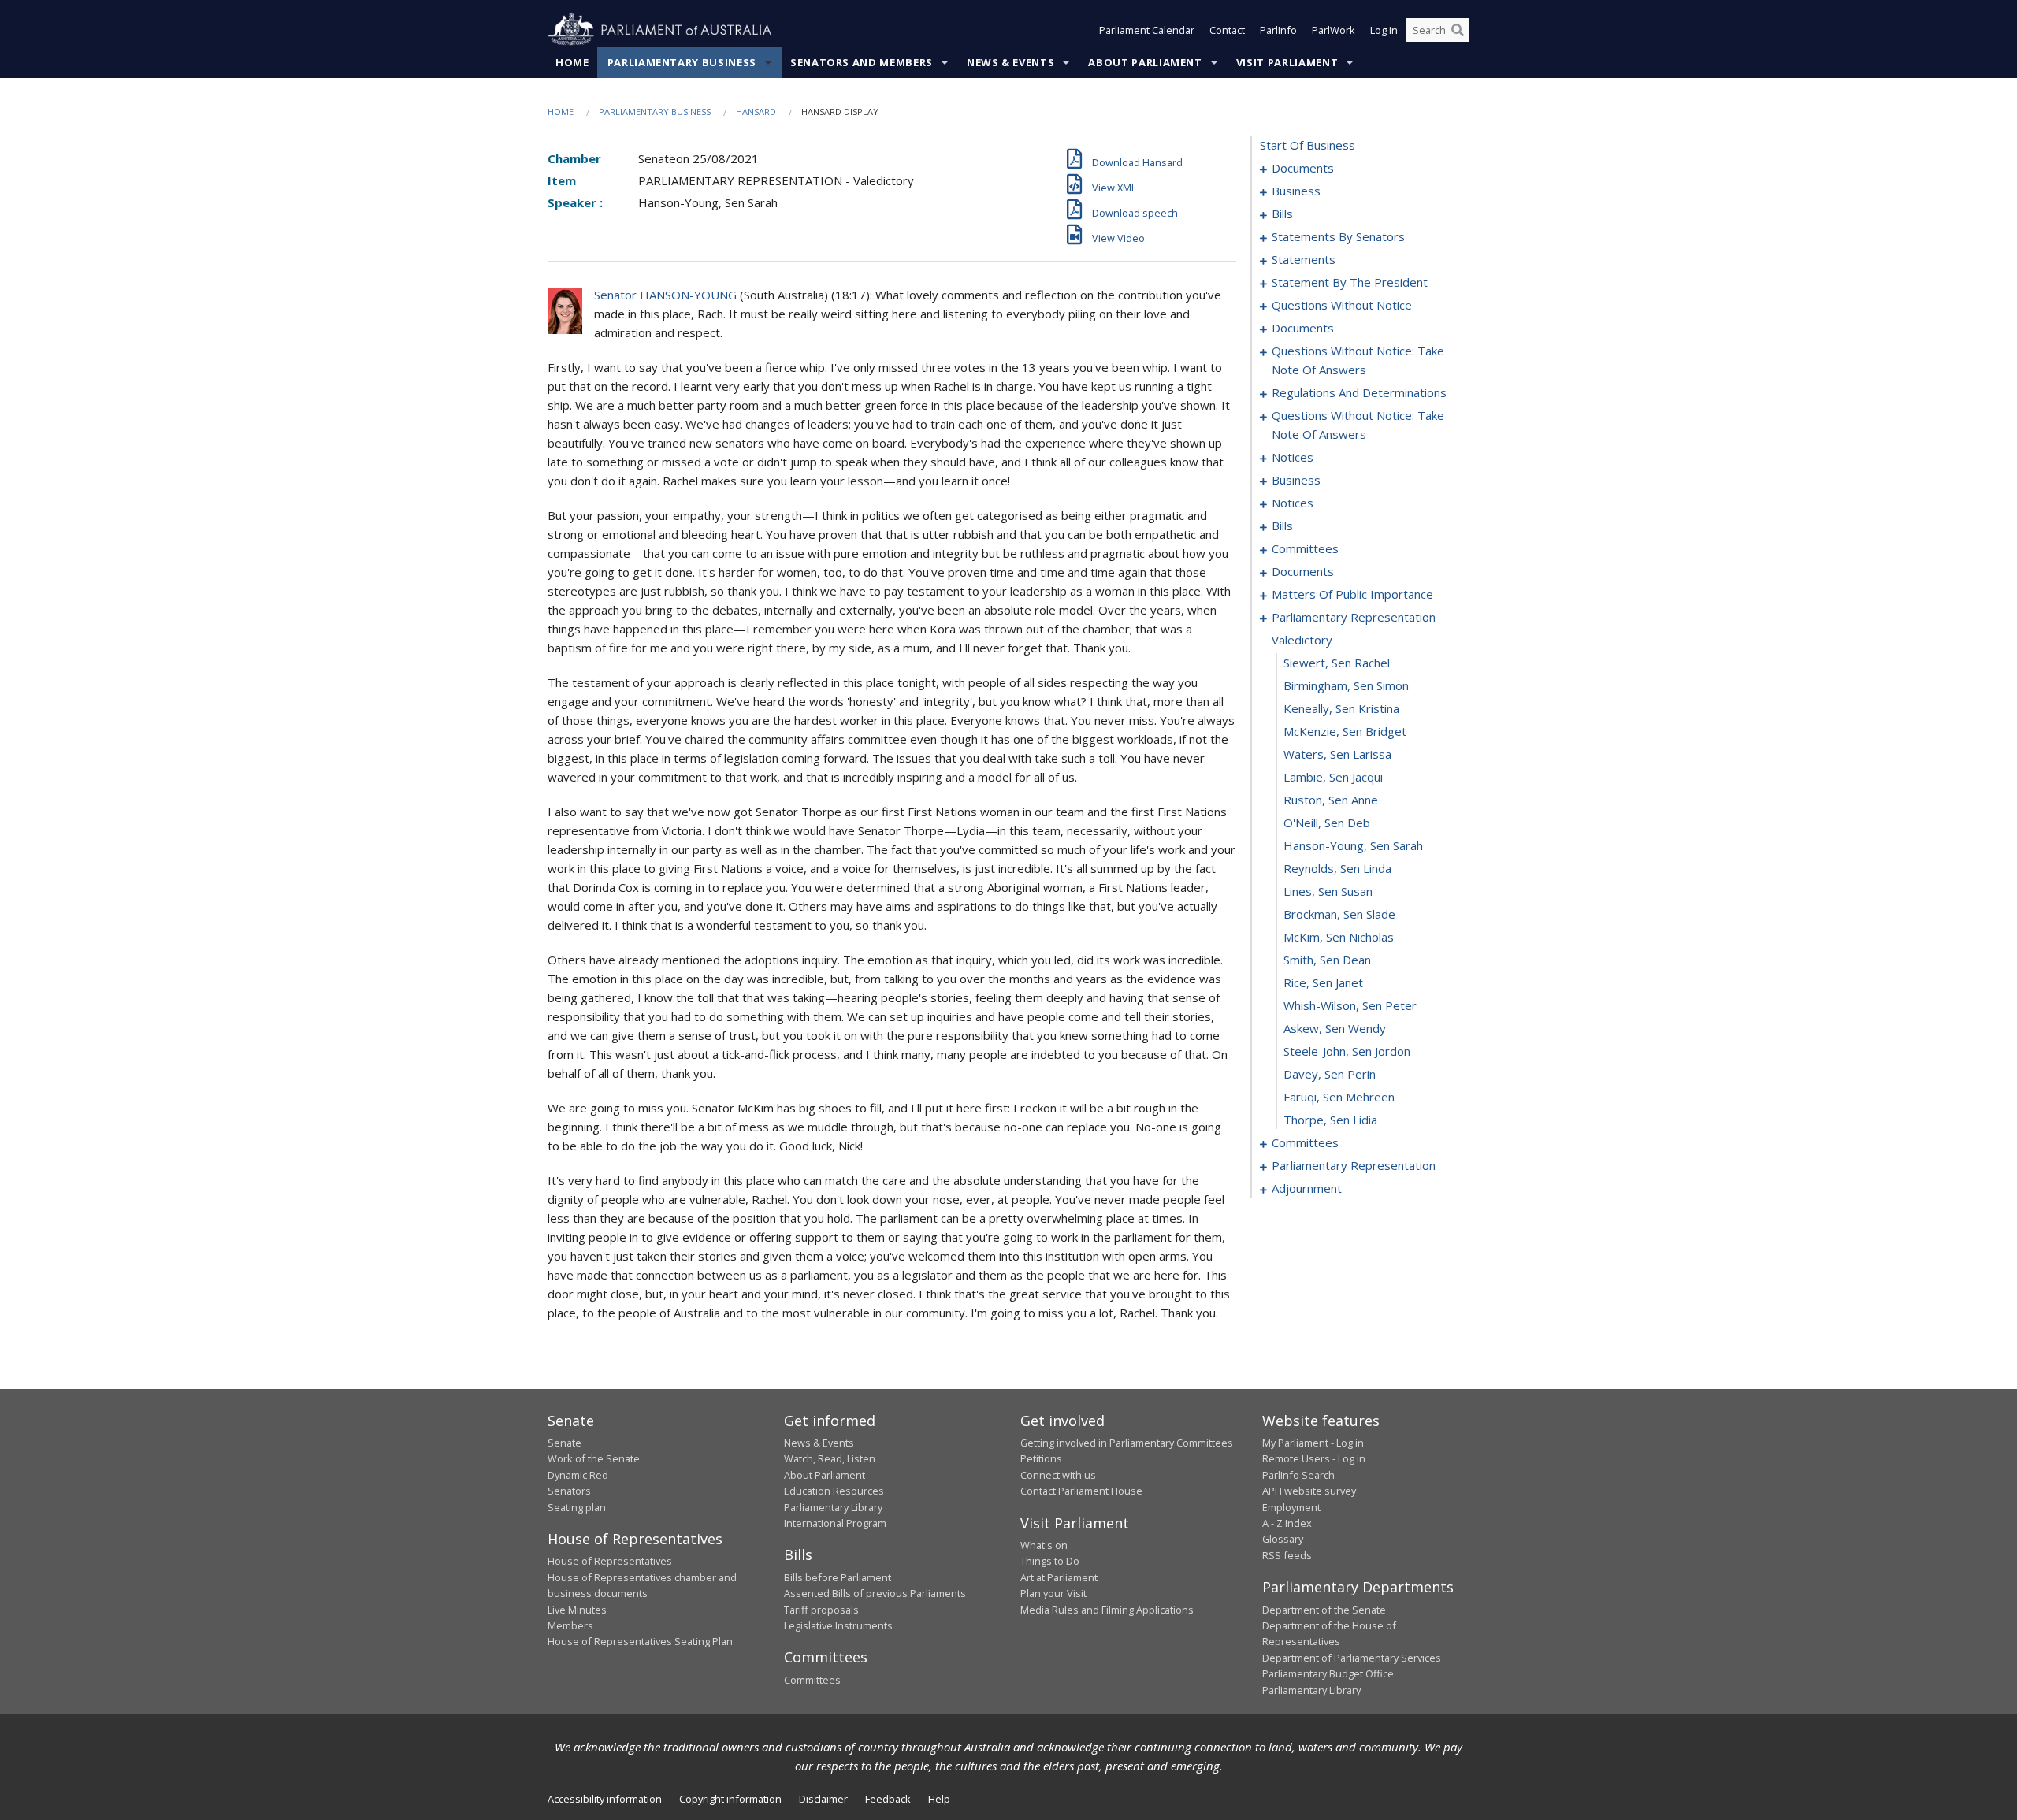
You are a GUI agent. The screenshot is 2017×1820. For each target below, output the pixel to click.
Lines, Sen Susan (1328, 891)
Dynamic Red (578, 1475)
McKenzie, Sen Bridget (1345, 731)
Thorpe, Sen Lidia (1330, 1120)
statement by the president (1350, 282)
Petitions (1041, 1458)
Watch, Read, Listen (830, 1458)
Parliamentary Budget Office (1328, 1673)
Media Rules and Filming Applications (1107, 1610)
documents (1303, 168)
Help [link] (939, 1799)
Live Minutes (577, 1610)
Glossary (1283, 1539)
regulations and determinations (1359, 392)
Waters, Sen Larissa (1337, 754)
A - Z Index (1287, 1523)
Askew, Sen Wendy (1335, 1028)
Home (572, 62)
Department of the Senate (1324, 1610)
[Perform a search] (1458, 30)
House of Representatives (610, 1561)
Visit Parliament (1287, 62)
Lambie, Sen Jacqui (1333, 777)
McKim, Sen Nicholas (1339, 937)
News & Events (1010, 62)
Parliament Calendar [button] (1147, 30)
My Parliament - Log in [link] (1313, 1443)
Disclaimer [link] (823, 1799)
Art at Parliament (1059, 1577)
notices (1293, 457)
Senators (569, 1491)
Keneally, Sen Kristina (1341, 708)
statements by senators (1338, 236)
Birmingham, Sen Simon (1346, 685)
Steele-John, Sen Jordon (1347, 1051)
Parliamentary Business (682, 62)
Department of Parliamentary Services (1352, 1658)
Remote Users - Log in (1314, 1458)
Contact (1227, 30)
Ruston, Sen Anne (1331, 800)
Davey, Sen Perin (1330, 1074)
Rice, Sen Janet (1323, 982)
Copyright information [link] (730, 1799)
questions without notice (1342, 305)
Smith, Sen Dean (1327, 960)
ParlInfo (1278, 30)
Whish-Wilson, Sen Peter (1350, 1005)
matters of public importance (1352, 594)
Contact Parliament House (1081, 1491)
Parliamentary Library (833, 1507)
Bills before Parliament (838, 1577)
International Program (835, 1523)
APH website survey (1309, 1491)
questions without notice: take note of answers (1358, 360)
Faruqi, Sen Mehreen (1339, 1097)
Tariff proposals (821, 1610)
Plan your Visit (1053, 1593)
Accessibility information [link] (605, 1799)
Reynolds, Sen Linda (1337, 868)
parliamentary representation (1354, 617)
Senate (565, 1443)
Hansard (756, 111)
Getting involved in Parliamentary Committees (1127, 1443)
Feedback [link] (888, 1799)
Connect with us (1058, 1475)
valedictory (1302, 640)
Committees (812, 1680)
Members (570, 1625)
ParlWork (1334, 30)
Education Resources (834, 1491)
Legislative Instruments (838, 1625)
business (1296, 191)
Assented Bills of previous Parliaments (875, 1593)
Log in (1384, 30)
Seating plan (577, 1507)
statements (1304, 259)
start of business (1308, 145)
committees (1305, 548)
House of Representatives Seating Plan (640, 1641)
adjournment (1307, 1188)
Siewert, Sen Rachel (1337, 663)
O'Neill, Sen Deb (1327, 823)
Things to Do (1050, 1561)
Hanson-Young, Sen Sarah (1353, 845)
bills (1282, 214)
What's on (1044, 1545)
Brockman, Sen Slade (1339, 914)
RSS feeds (1287, 1555)
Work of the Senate (594, 1458)
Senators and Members (862, 62)
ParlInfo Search (1298, 1475)
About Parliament (1145, 62)
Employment (1291, 1507)
